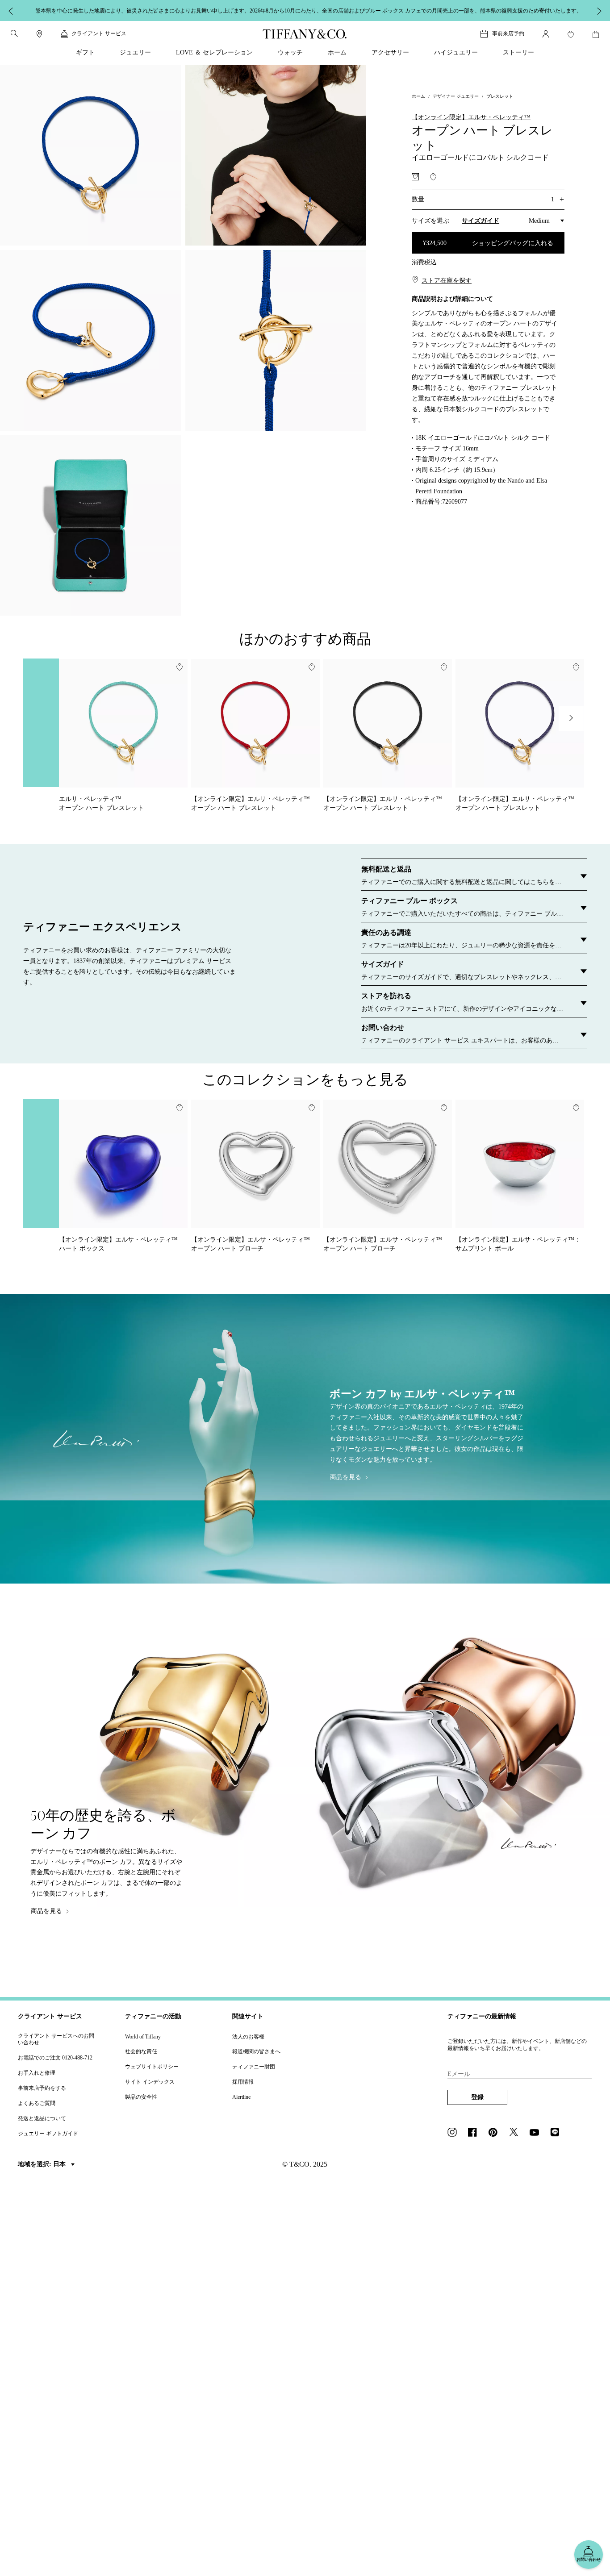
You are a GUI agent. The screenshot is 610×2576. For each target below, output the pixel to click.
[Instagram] (455, 2133)
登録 (477, 2097)
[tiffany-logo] (305, 34)
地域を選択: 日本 (43, 2164)
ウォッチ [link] (290, 52)
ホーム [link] (337, 52)
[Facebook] (475, 2133)
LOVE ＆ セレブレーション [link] (214, 52)
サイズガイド (480, 221)
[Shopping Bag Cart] (596, 34)
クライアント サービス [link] (99, 33)
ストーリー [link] (518, 52)
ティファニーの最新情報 (482, 2016)
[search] (14, 33)
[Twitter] (516, 2133)
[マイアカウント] (546, 34)
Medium (539, 221)
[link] (39, 34)
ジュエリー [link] (135, 52)
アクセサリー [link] (390, 52)
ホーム (418, 96)
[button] (14, 33)
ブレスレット (500, 96)
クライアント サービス (50, 2016)
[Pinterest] (496, 2133)
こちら (426, 10)
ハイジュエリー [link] (456, 52)
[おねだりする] (415, 177)
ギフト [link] (85, 52)
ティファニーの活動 (153, 2016)
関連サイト (248, 2016)
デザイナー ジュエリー (456, 96)
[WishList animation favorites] (571, 34)
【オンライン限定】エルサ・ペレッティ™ (471, 117)
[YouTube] (537, 2133)
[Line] (557, 2133)
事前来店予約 (508, 33)
